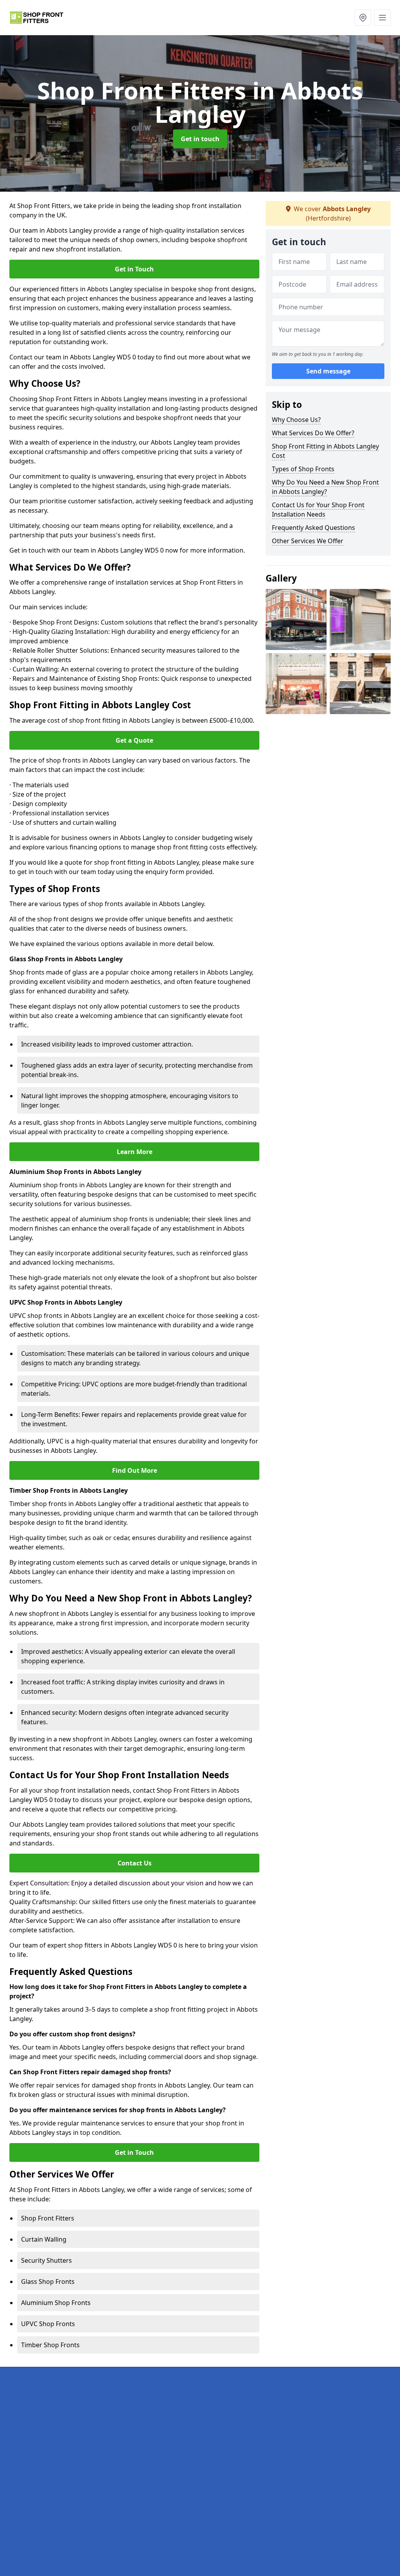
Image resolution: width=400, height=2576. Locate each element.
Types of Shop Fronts (303, 469)
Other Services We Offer (308, 541)
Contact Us (135, 1863)
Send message (328, 371)
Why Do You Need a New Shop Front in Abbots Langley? (325, 487)
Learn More (135, 1152)
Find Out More (135, 1470)
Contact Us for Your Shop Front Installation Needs (318, 510)
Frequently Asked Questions (313, 528)
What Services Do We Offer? (313, 433)
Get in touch (200, 139)
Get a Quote (134, 740)
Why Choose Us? (296, 420)
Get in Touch (134, 269)
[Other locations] (363, 18)
